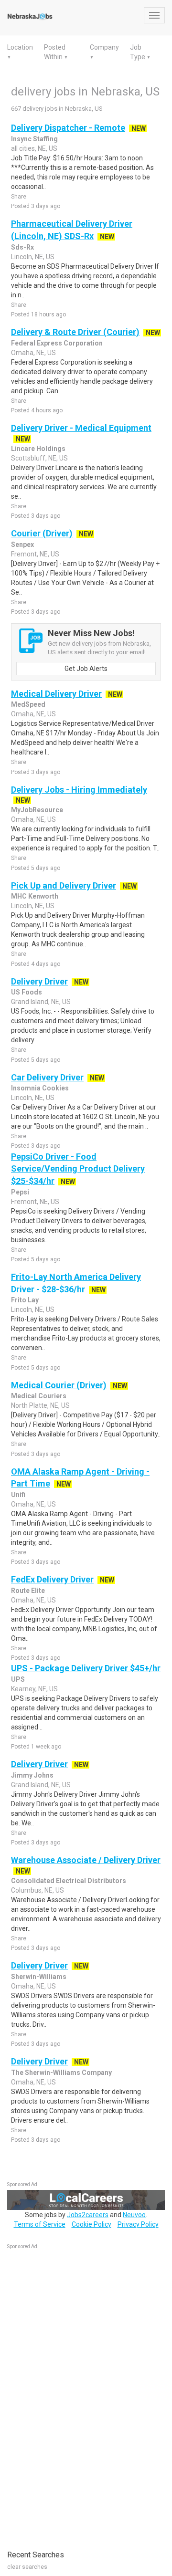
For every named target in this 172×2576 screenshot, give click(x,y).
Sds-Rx (22, 247)
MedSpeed (28, 704)
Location (20, 47)
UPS (18, 1679)
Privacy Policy (138, 2224)
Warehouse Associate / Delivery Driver (86, 1860)
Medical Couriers (39, 1396)
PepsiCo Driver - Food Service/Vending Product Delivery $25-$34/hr (78, 1169)
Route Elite (28, 1591)
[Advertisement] (79, 2395)
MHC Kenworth (35, 896)
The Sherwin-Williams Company (61, 2073)
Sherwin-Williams (39, 1977)
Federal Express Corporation (57, 343)
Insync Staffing (34, 139)
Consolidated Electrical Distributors (69, 1881)
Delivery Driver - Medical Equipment (81, 428)
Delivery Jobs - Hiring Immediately (79, 790)
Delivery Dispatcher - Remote (68, 128)
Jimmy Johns (32, 1775)
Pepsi (20, 1192)
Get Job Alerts (86, 669)
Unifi (18, 1495)
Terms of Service (40, 2224)
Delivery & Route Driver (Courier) (75, 332)
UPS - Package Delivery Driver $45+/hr (86, 1668)
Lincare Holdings (38, 449)
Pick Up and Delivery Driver (64, 885)
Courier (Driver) (42, 533)
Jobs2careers (88, 2215)
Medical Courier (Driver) (59, 1385)
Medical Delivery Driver (56, 694)
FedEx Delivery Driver (52, 1579)
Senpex (22, 545)
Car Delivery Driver (47, 1077)
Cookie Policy (91, 2224)
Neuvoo (134, 2215)
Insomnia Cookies (40, 1088)
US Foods (27, 992)
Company (104, 47)
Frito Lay (25, 1300)
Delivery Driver (39, 981)
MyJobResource (37, 810)
